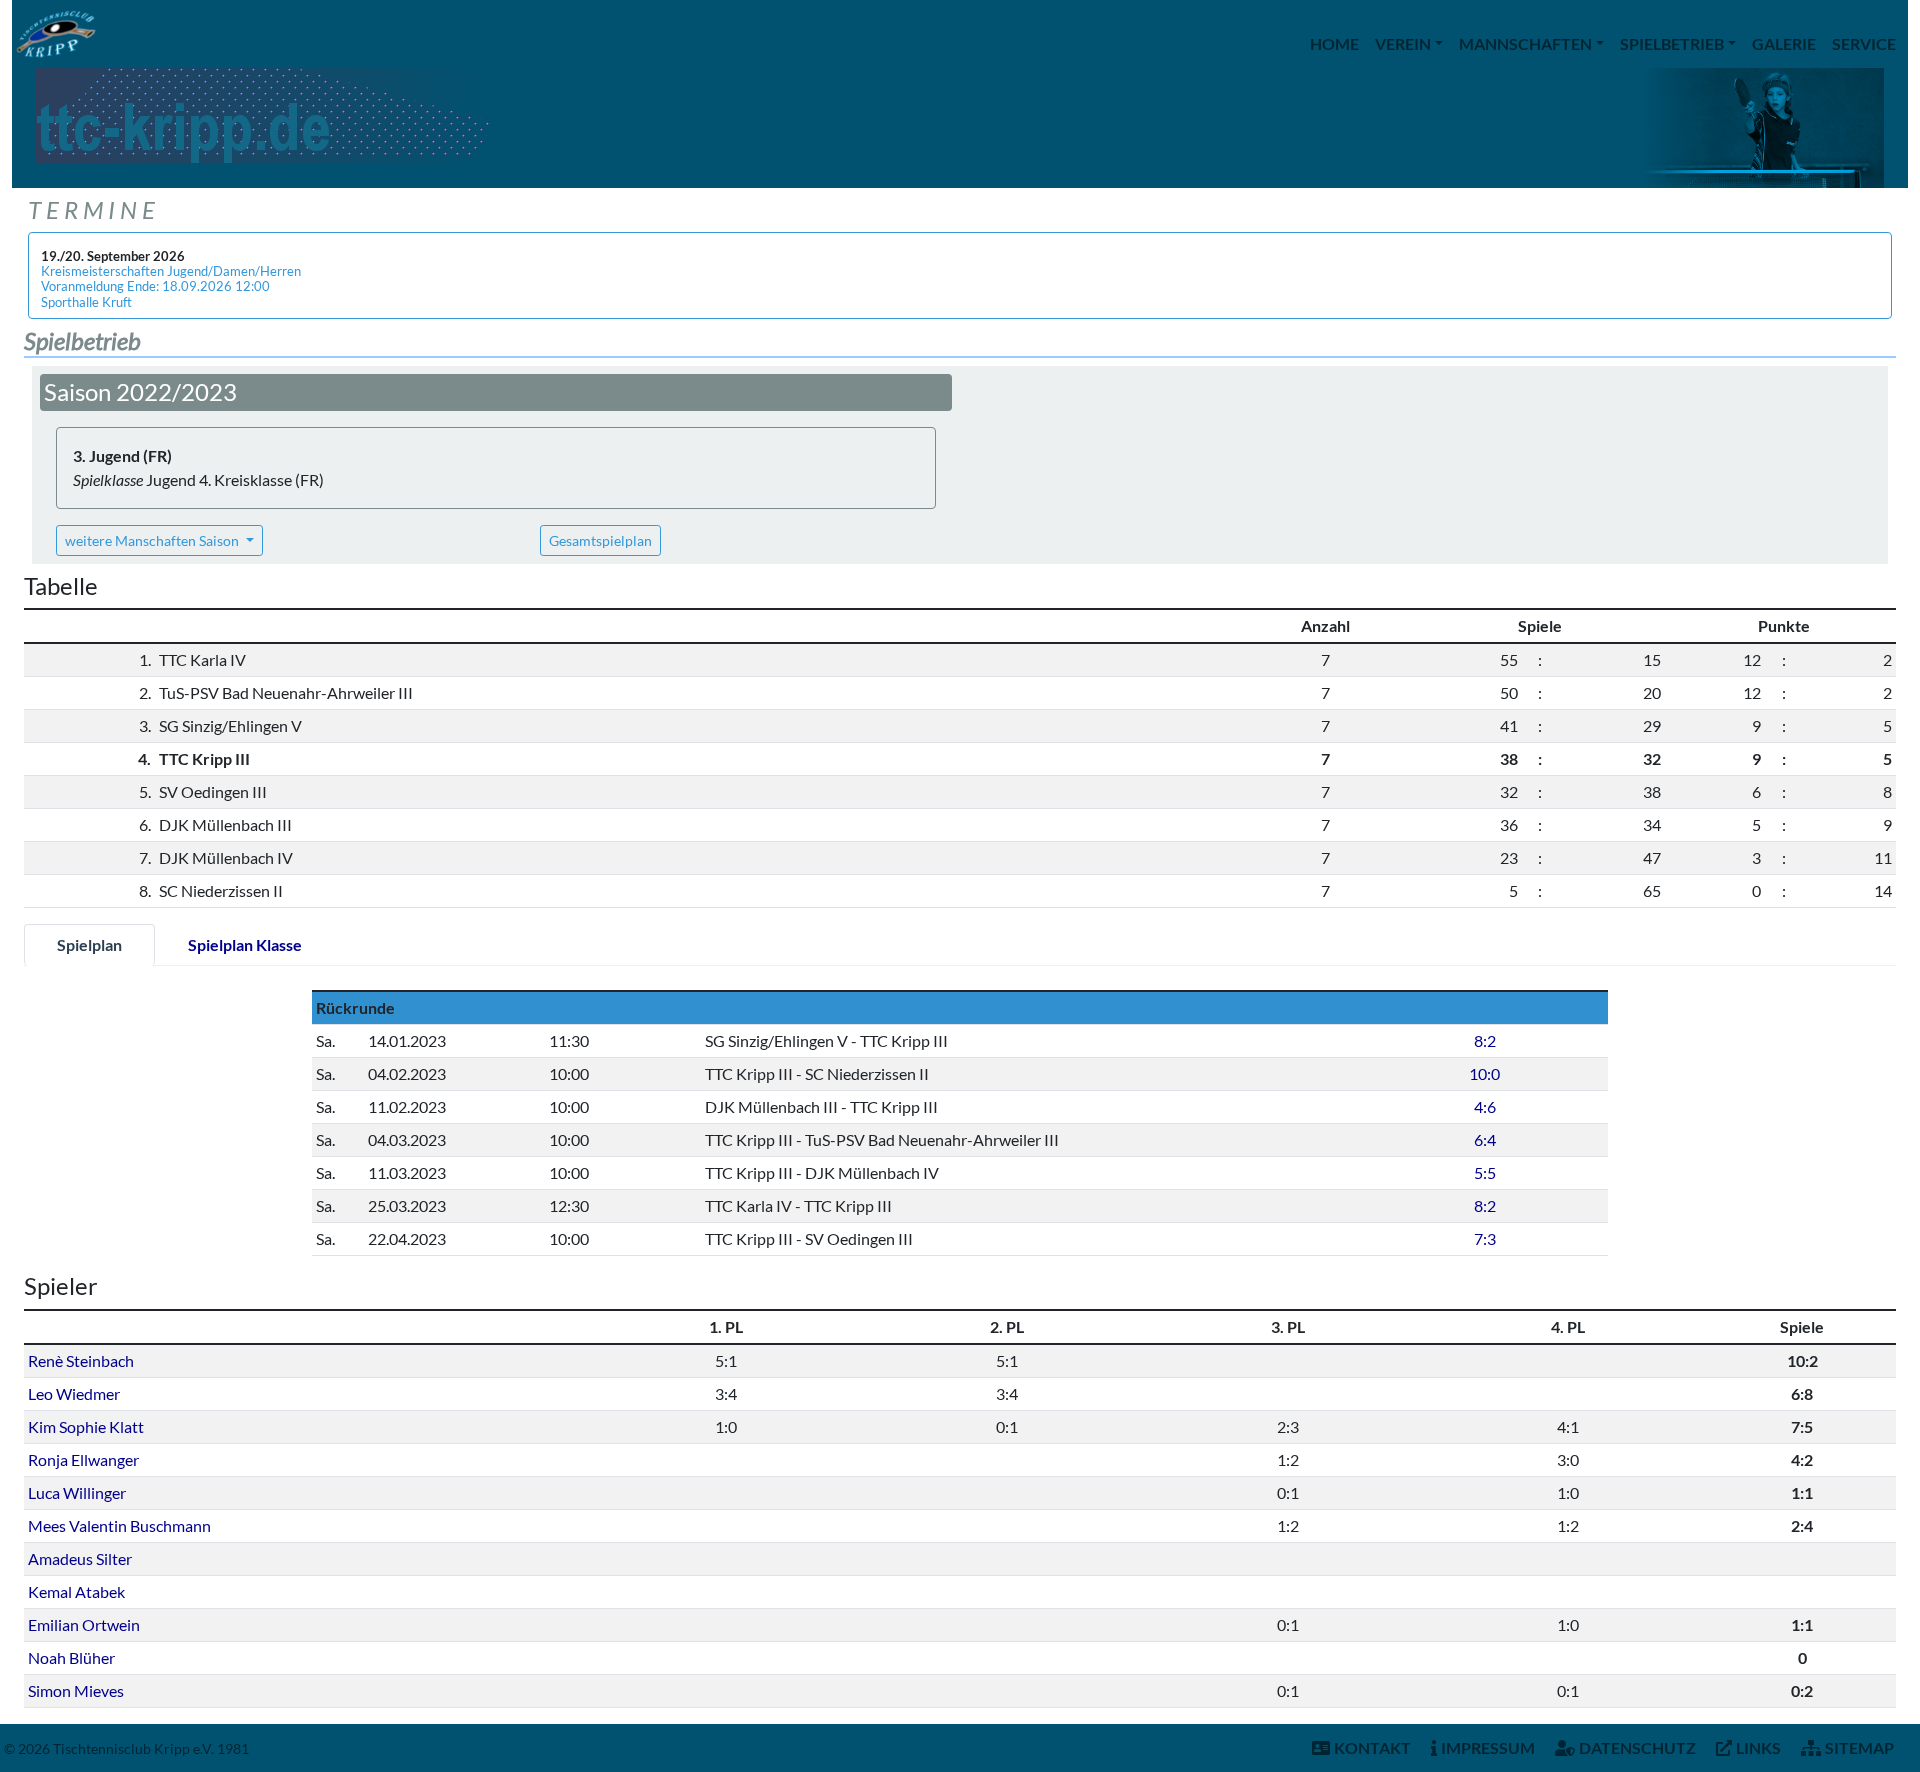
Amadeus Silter (80, 1558)
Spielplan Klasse (245, 944)
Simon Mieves (76, 1690)
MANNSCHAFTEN (1525, 43)
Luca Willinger (77, 1492)
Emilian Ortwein (84, 1624)
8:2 (1485, 1040)
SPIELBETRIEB (1672, 43)
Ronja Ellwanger (83, 1459)
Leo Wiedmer (74, 1393)
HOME (1334, 43)
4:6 (1485, 1106)
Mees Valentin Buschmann (119, 1525)
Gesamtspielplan (600, 540)
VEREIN (1403, 43)
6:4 (1485, 1139)
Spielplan (89, 944)
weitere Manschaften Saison (153, 540)
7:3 (1485, 1238)
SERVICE (1864, 43)
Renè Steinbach (81, 1360)
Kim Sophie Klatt (86, 1426)
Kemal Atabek (76, 1591)
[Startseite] (56, 34)
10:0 (1484, 1073)
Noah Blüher (71, 1657)
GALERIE (1784, 43)
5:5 (1485, 1172)
